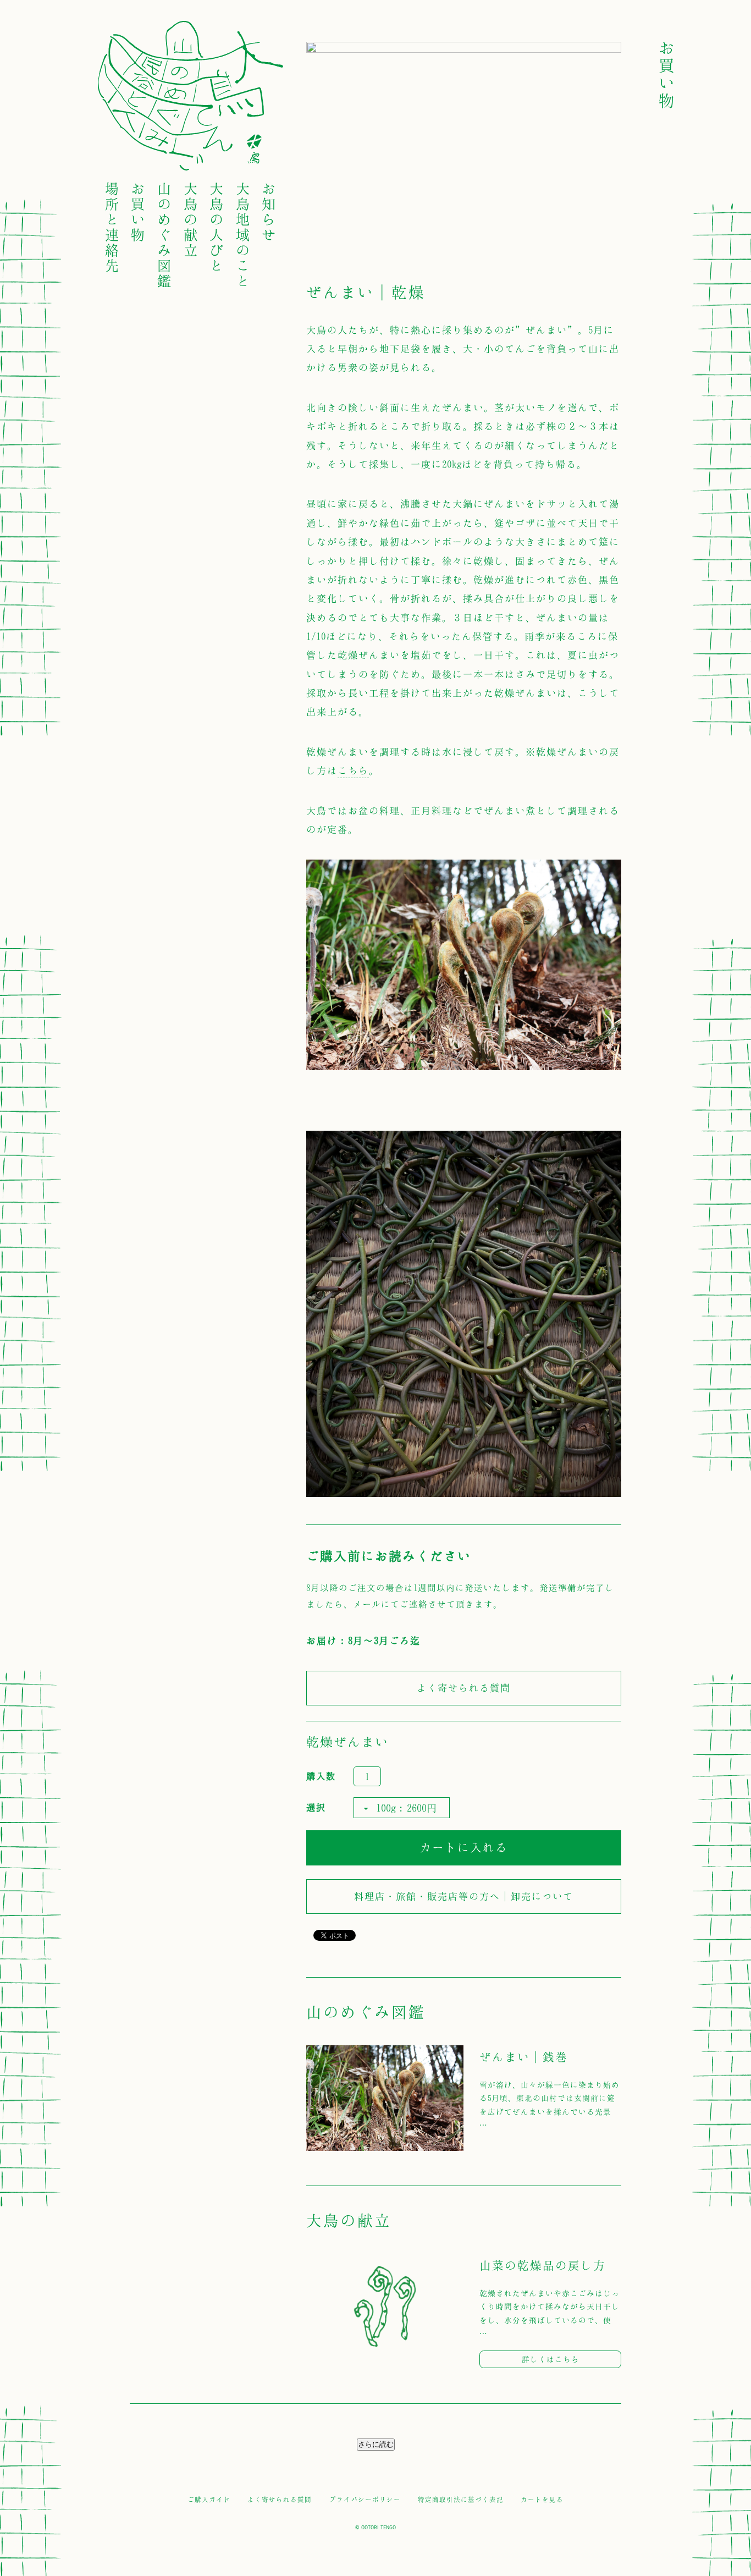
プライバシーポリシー (365, 2499)
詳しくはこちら (551, 2359)
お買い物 (139, 211)
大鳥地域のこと (244, 234)
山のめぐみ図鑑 (165, 234)
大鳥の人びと (217, 227)
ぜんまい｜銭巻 (524, 2057)
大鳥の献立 (191, 219)
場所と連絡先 (113, 227)
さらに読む (376, 2444)
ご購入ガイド (209, 2499)
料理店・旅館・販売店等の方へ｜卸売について (464, 1896)
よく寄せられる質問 (464, 1688)
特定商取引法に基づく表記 (461, 2499)
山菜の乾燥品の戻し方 (543, 2265)
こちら (353, 770)
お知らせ (269, 211)
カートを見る (542, 2499)
